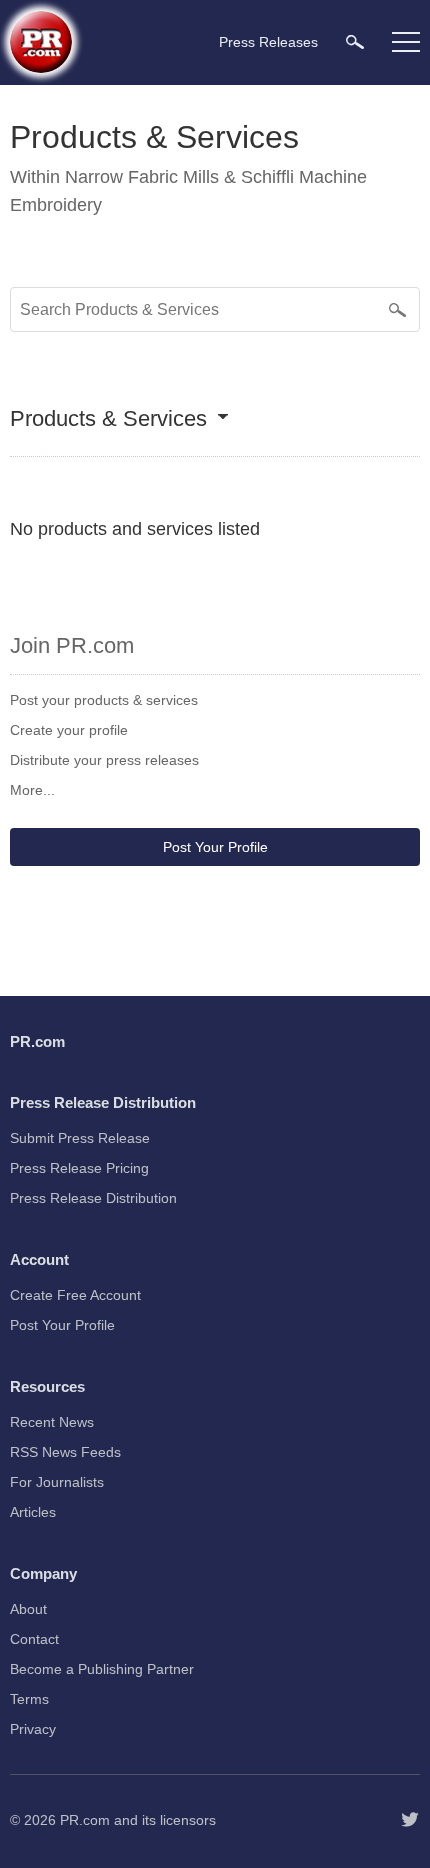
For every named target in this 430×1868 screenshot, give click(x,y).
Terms (29, 1699)
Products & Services (108, 419)
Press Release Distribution (93, 1198)
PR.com (85, 1820)
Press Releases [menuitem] (268, 42)
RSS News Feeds (65, 1452)
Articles (33, 1512)
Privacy (33, 1729)
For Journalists (57, 1482)
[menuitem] (355, 41)
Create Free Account (75, 1295)
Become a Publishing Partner (102, 1669)
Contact (34, 1639)
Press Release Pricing (79, 1168)
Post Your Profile (215, 847)
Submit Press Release (80, 1138)
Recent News (52, 1422)
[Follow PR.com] (410, 1820)
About (28, 1609)
